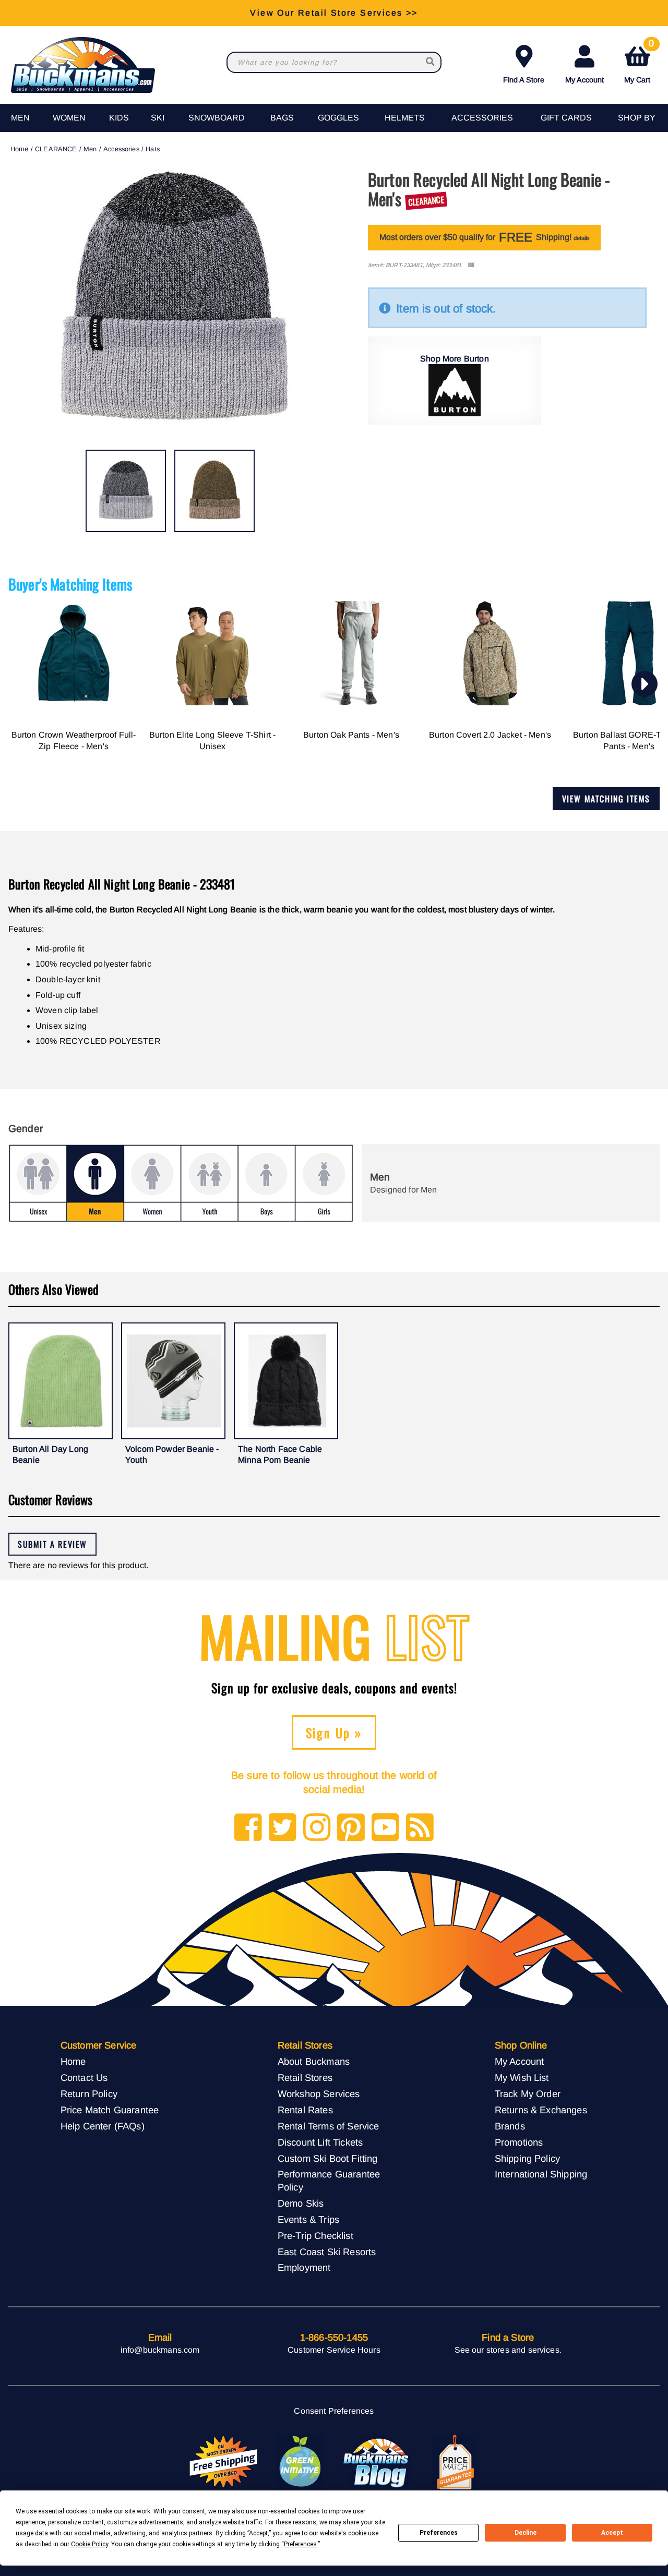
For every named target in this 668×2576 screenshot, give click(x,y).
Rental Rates (305, 2110)
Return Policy (89, 2094)
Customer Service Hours (334, 2350)
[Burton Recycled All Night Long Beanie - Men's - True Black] (126, 491)
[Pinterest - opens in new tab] (351, 1828)
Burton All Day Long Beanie (50, 1455)
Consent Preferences (334, 2411)
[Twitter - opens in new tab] (283, 1828)
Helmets (405, 118)
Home (20, 149)
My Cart (639, 62)
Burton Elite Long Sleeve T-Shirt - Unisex (212, 741)
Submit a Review (52, 1544)
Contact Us (84, 2078)
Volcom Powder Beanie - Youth (172, 1455)
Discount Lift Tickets (320, 2142)
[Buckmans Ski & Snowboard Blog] (377, 2462)
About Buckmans (314, 2061)
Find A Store (524, 80)
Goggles (338, 118)
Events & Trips (308, 2219)
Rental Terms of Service (329, 2126)
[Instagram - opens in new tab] (317, 1828)
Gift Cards (566, 118)
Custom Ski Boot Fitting (328, 2158)
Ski (158, 118)
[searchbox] (431, 62)
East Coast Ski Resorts (327, 2252)
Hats (153, 149)
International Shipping (541, 2174)
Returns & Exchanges (541, 2110)
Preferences (439, 2533)
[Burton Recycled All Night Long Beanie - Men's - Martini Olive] (214, 491)
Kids (119, 118)
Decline (526, 2533)
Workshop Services (319, 2094)
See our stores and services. (508, 2350)
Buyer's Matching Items (70, 584)
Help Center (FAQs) (103, 2126)
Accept (612, 2533)
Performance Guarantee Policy (329, 2181)
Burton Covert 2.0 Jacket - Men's (490, 735)
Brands (510, 2126)
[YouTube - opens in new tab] (385, 1828)
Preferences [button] (300, 2544)
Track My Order (528, 2094)
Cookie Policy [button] (90, 2544)
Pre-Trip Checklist (315, 2236)
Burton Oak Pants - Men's (351, 735)
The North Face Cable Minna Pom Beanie (280, 1455)
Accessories (482, 118)
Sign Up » (334, 1732)
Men (20, 118)
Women (69, 118)
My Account (584, 80)
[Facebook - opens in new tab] (248, 1828)
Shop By (637, 118)
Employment (304, 2267)
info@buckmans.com (160, 2350)
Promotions (519, 2142)
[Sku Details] (471, 265)
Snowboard (217, 118)
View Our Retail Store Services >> (334, 13)
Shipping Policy (527, 2158)
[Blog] (420, 1828)
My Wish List (522, 2078)
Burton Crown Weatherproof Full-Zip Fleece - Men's (74, 741)
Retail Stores (305, 2078)
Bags (282, 118)
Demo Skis (301, 2203)
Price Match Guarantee (110, 2110)
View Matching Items (606, 799)
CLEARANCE (56, 149)
